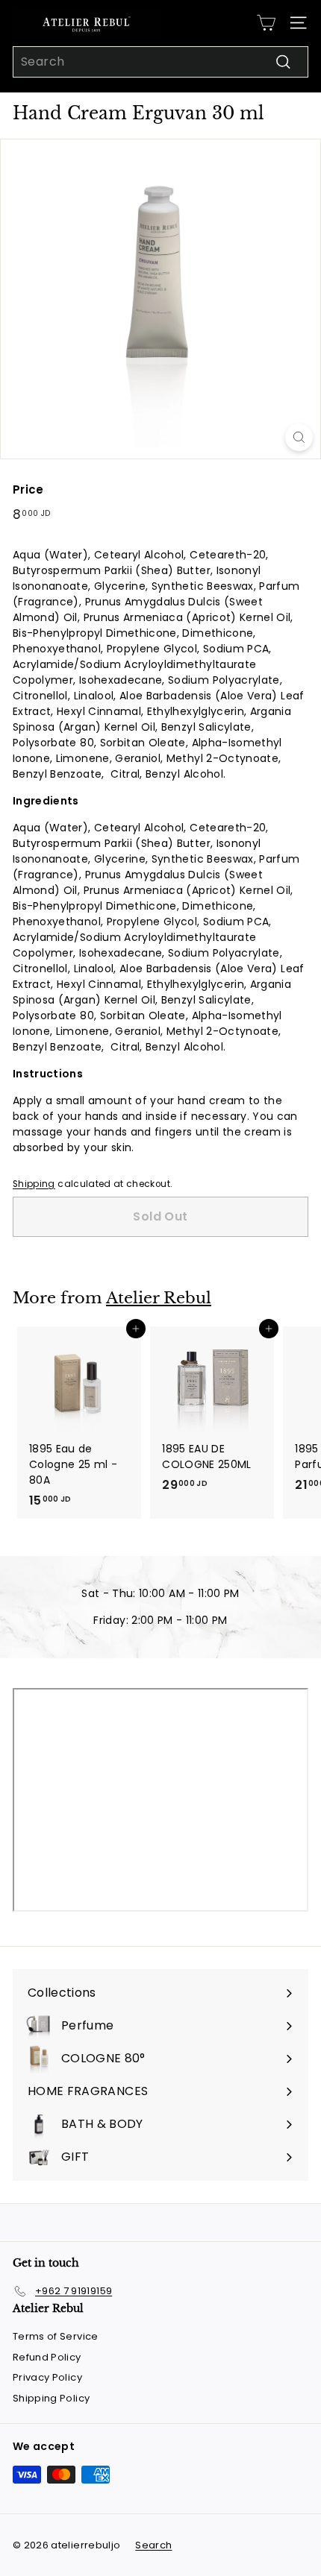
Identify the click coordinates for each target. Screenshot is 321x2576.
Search (153, 2545)
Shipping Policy (51, 2398)
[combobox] (160, 62)
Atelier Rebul (159, 1298)
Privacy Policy (47, 2377)
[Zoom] (299, 437)
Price (28, 489)
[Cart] (266, 23)
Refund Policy (47, 2357)
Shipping (34, 1184)
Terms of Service (56, 2336)
